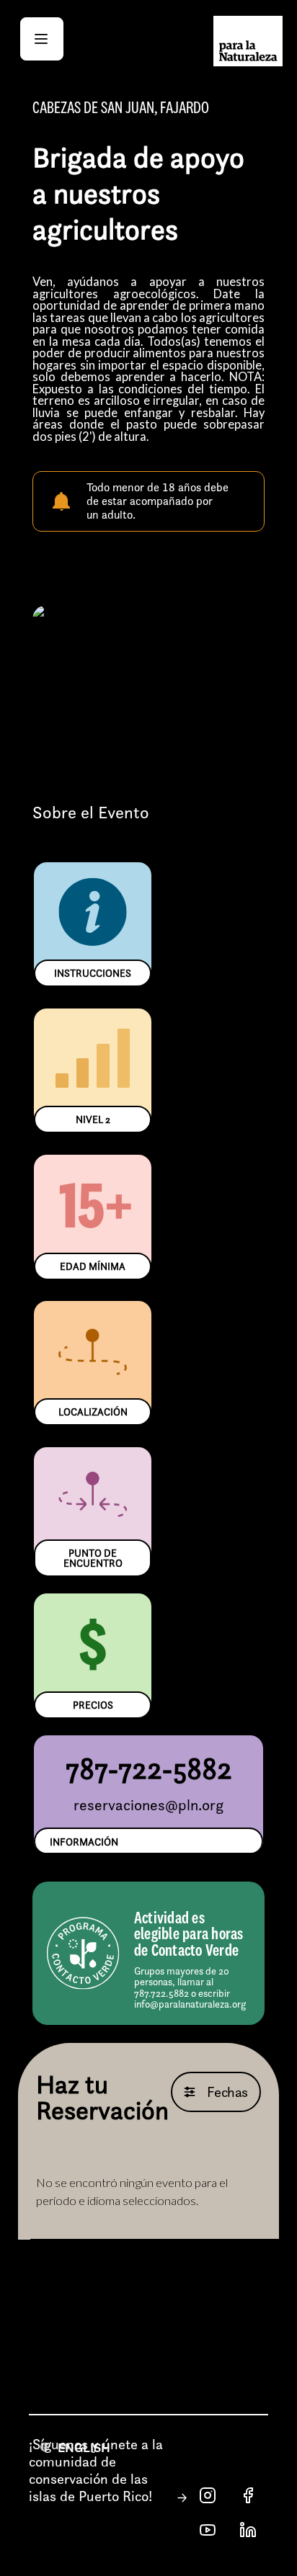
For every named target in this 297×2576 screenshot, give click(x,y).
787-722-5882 (149, 1768)
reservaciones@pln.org (148, 1805)
